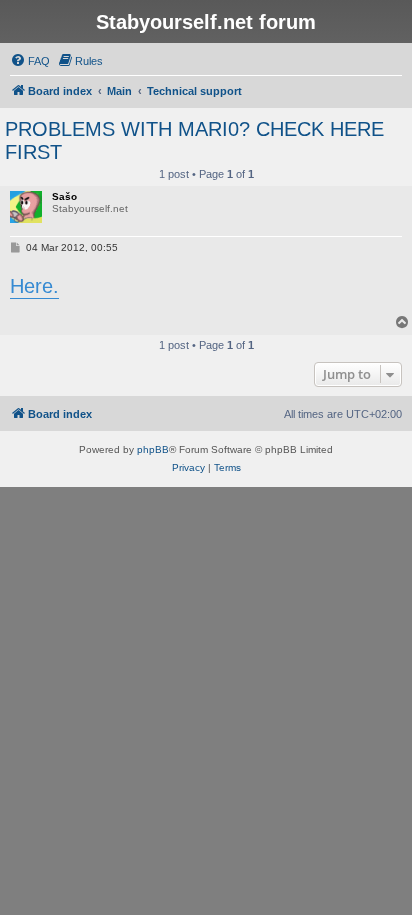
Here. (34, 286)
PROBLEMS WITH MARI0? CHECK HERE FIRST (194, 140)
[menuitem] (30, 61)
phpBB (153, 449)
